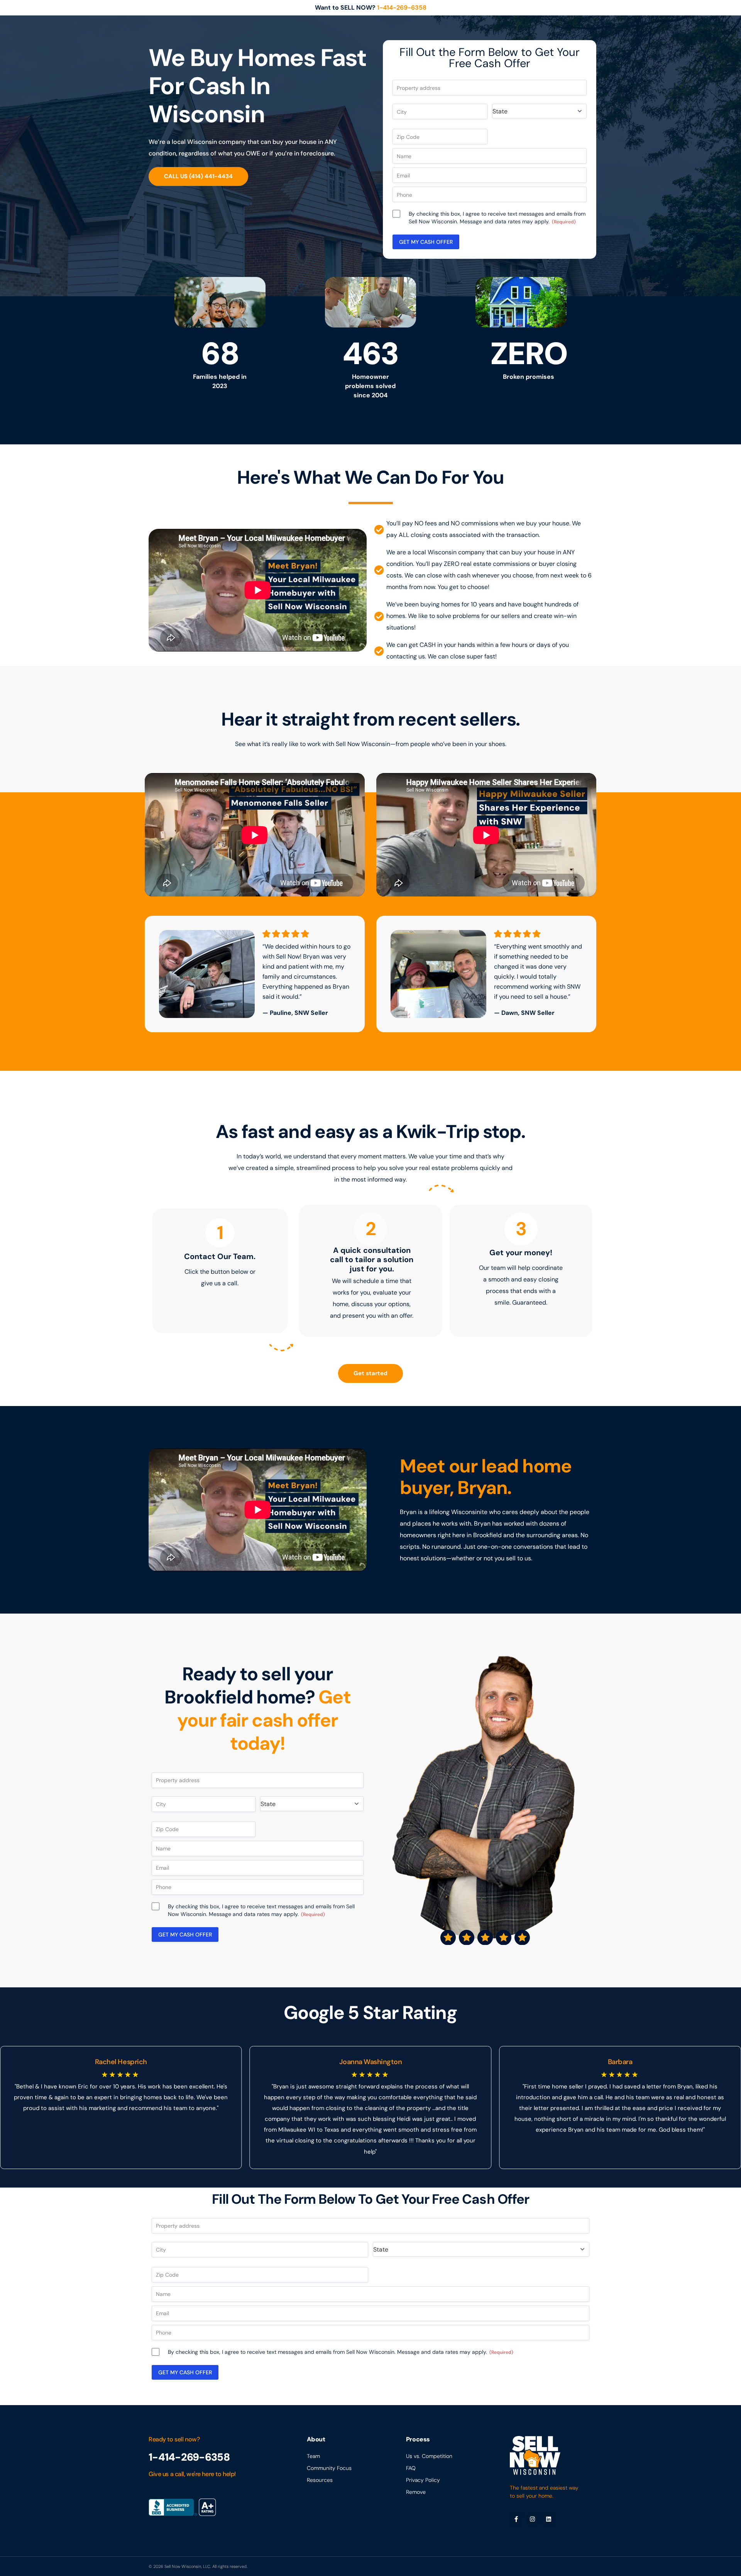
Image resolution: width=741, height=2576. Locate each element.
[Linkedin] (549, 2519)
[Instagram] (532, 2519)
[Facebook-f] (516, 2519)
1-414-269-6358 (402, 8)
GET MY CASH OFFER (426, 242)
